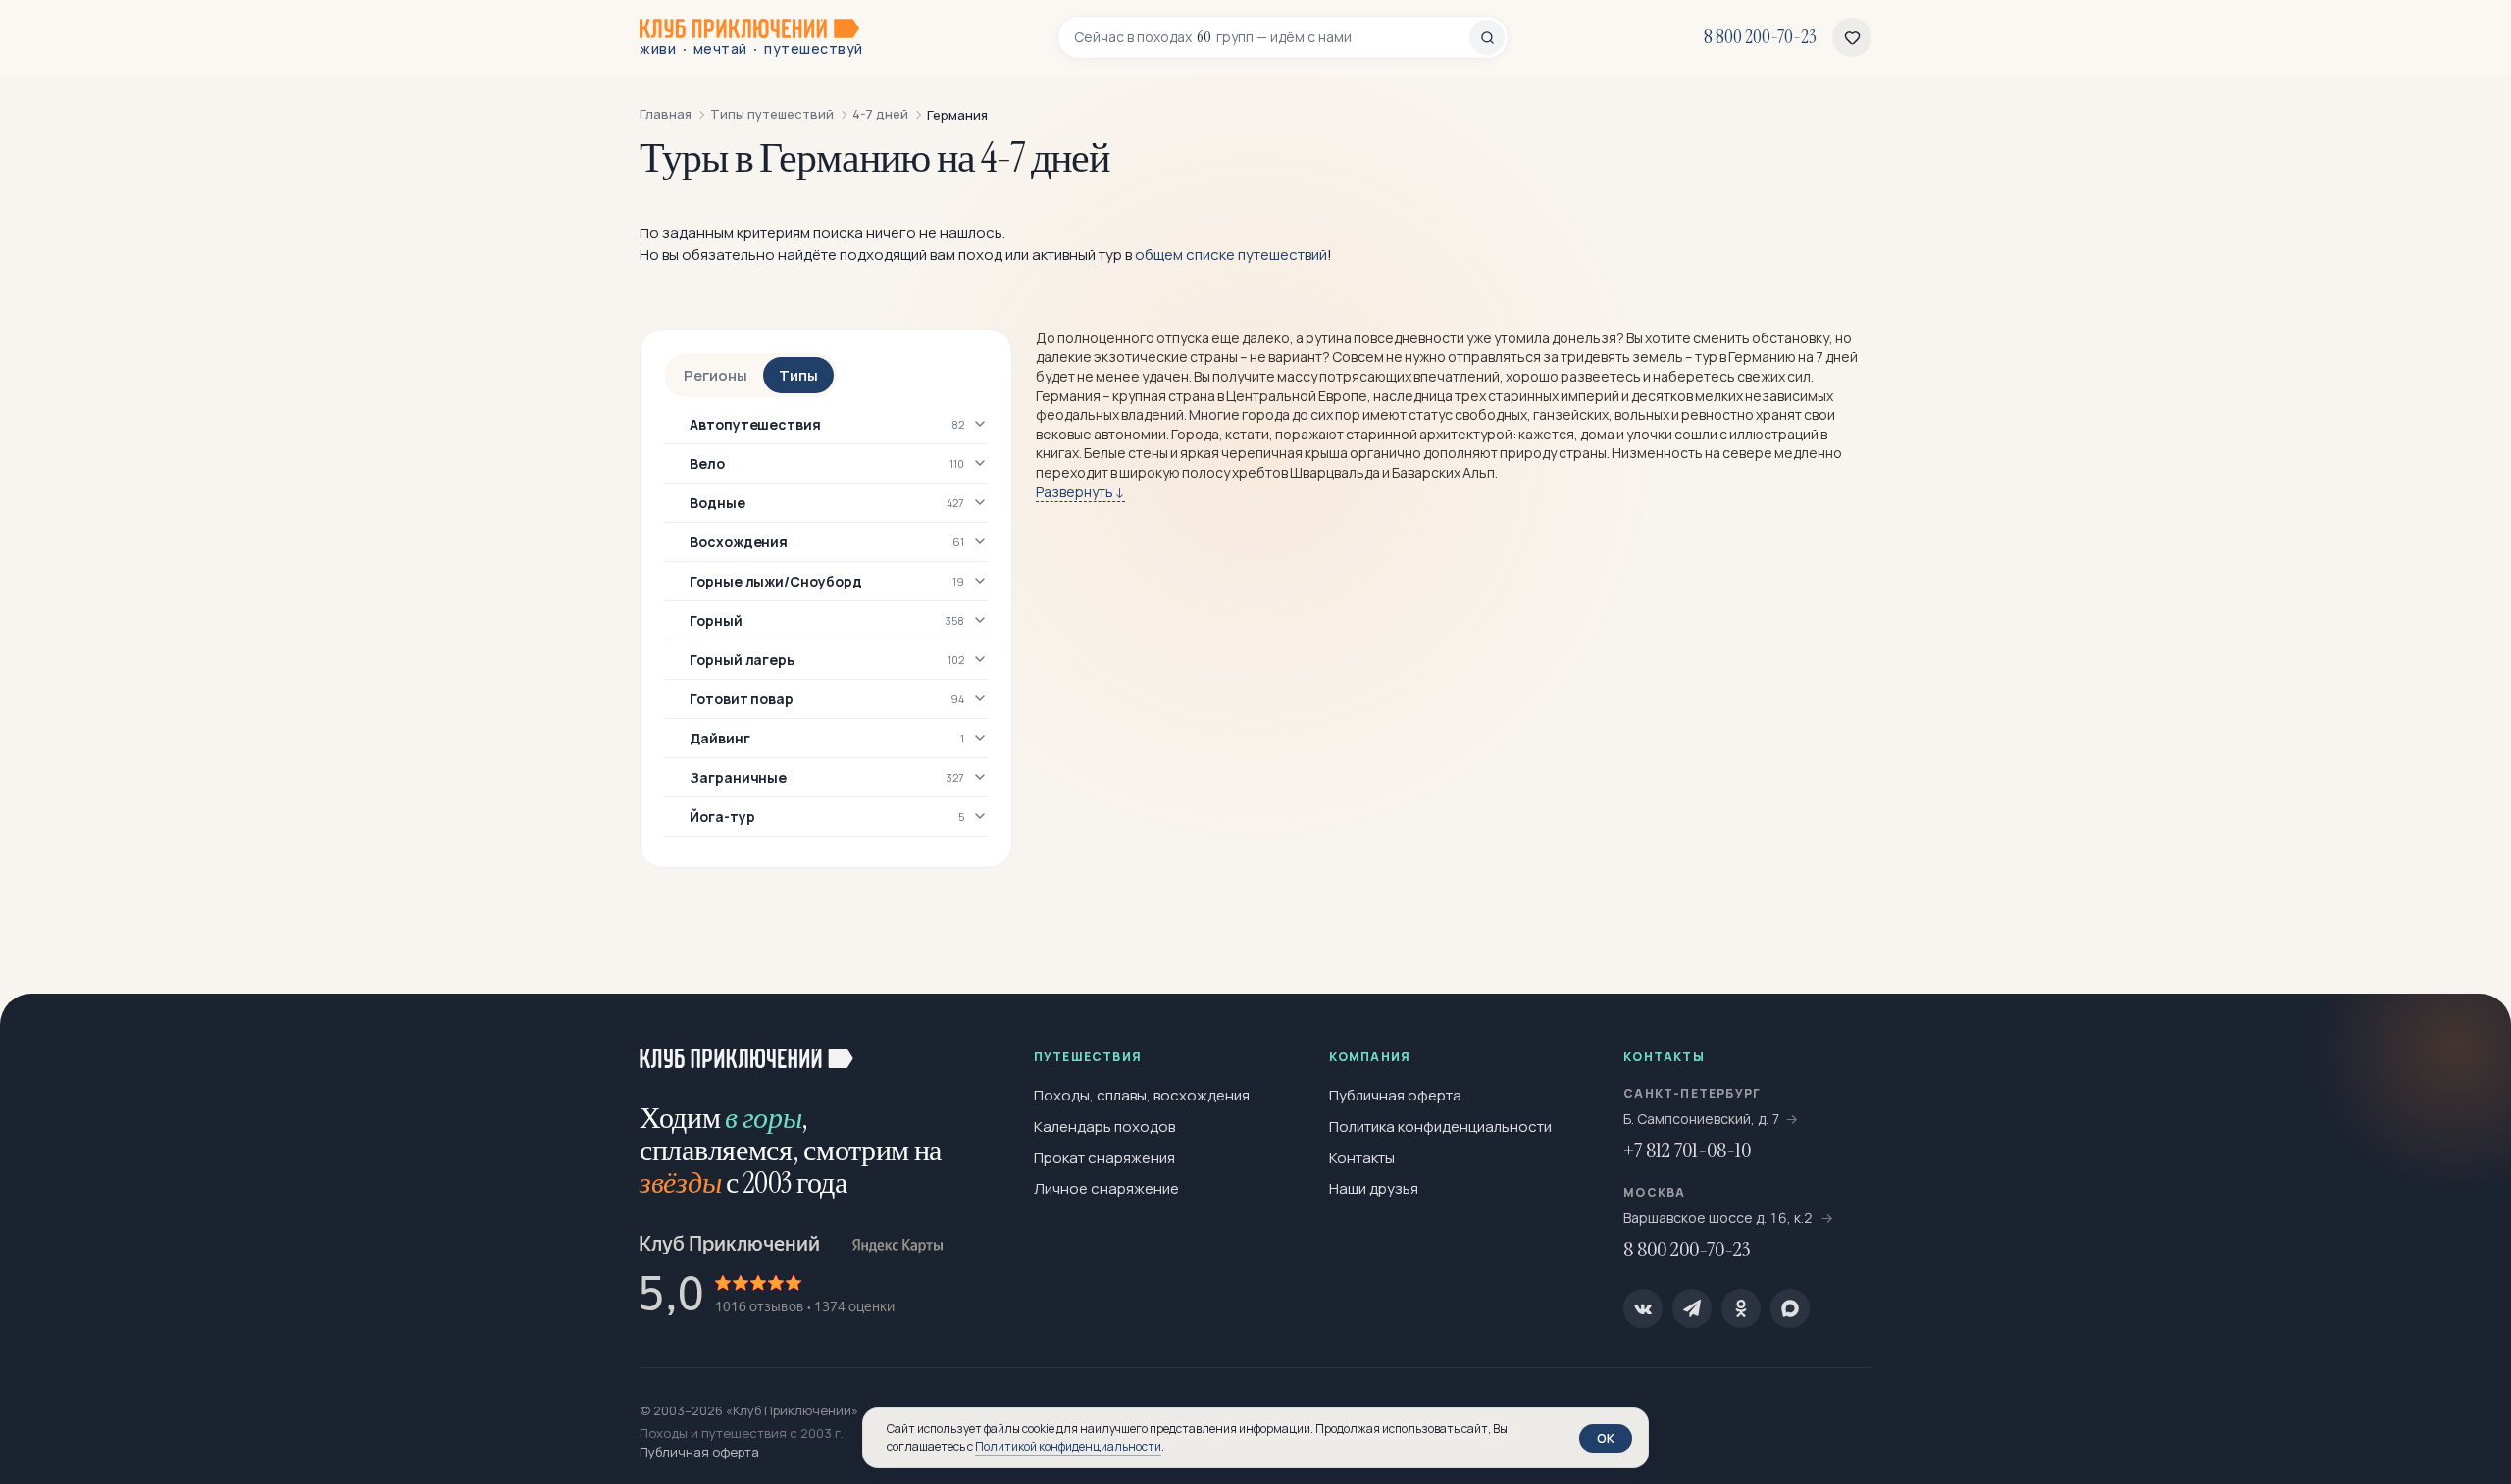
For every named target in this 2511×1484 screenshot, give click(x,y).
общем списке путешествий (1231, 255)
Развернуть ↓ (1080, 492)
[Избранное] (1852, 37)
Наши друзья (1374, 1188)
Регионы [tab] (716, 375)
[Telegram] (1692, 1308)
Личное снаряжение (1106, 1188)
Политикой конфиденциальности (1068, 1446)
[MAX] (1790, 1308)
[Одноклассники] (1741, 1308)
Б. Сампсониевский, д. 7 (1702, 1119)
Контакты (1362, 1158)
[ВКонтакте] (1643, 1308)
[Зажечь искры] (2464, 1041)
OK (1606, 1438)
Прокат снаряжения (1104, 1158)
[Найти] (1487, 37)
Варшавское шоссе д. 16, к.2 (1719, 1218)
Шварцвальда (1335, 472)
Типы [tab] (798, 375)
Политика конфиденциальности (1440, 1126)
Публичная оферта (1395, 1095)
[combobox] (1272, 37)
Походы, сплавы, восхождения (1142, 1095)
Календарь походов (1104, 1126)
